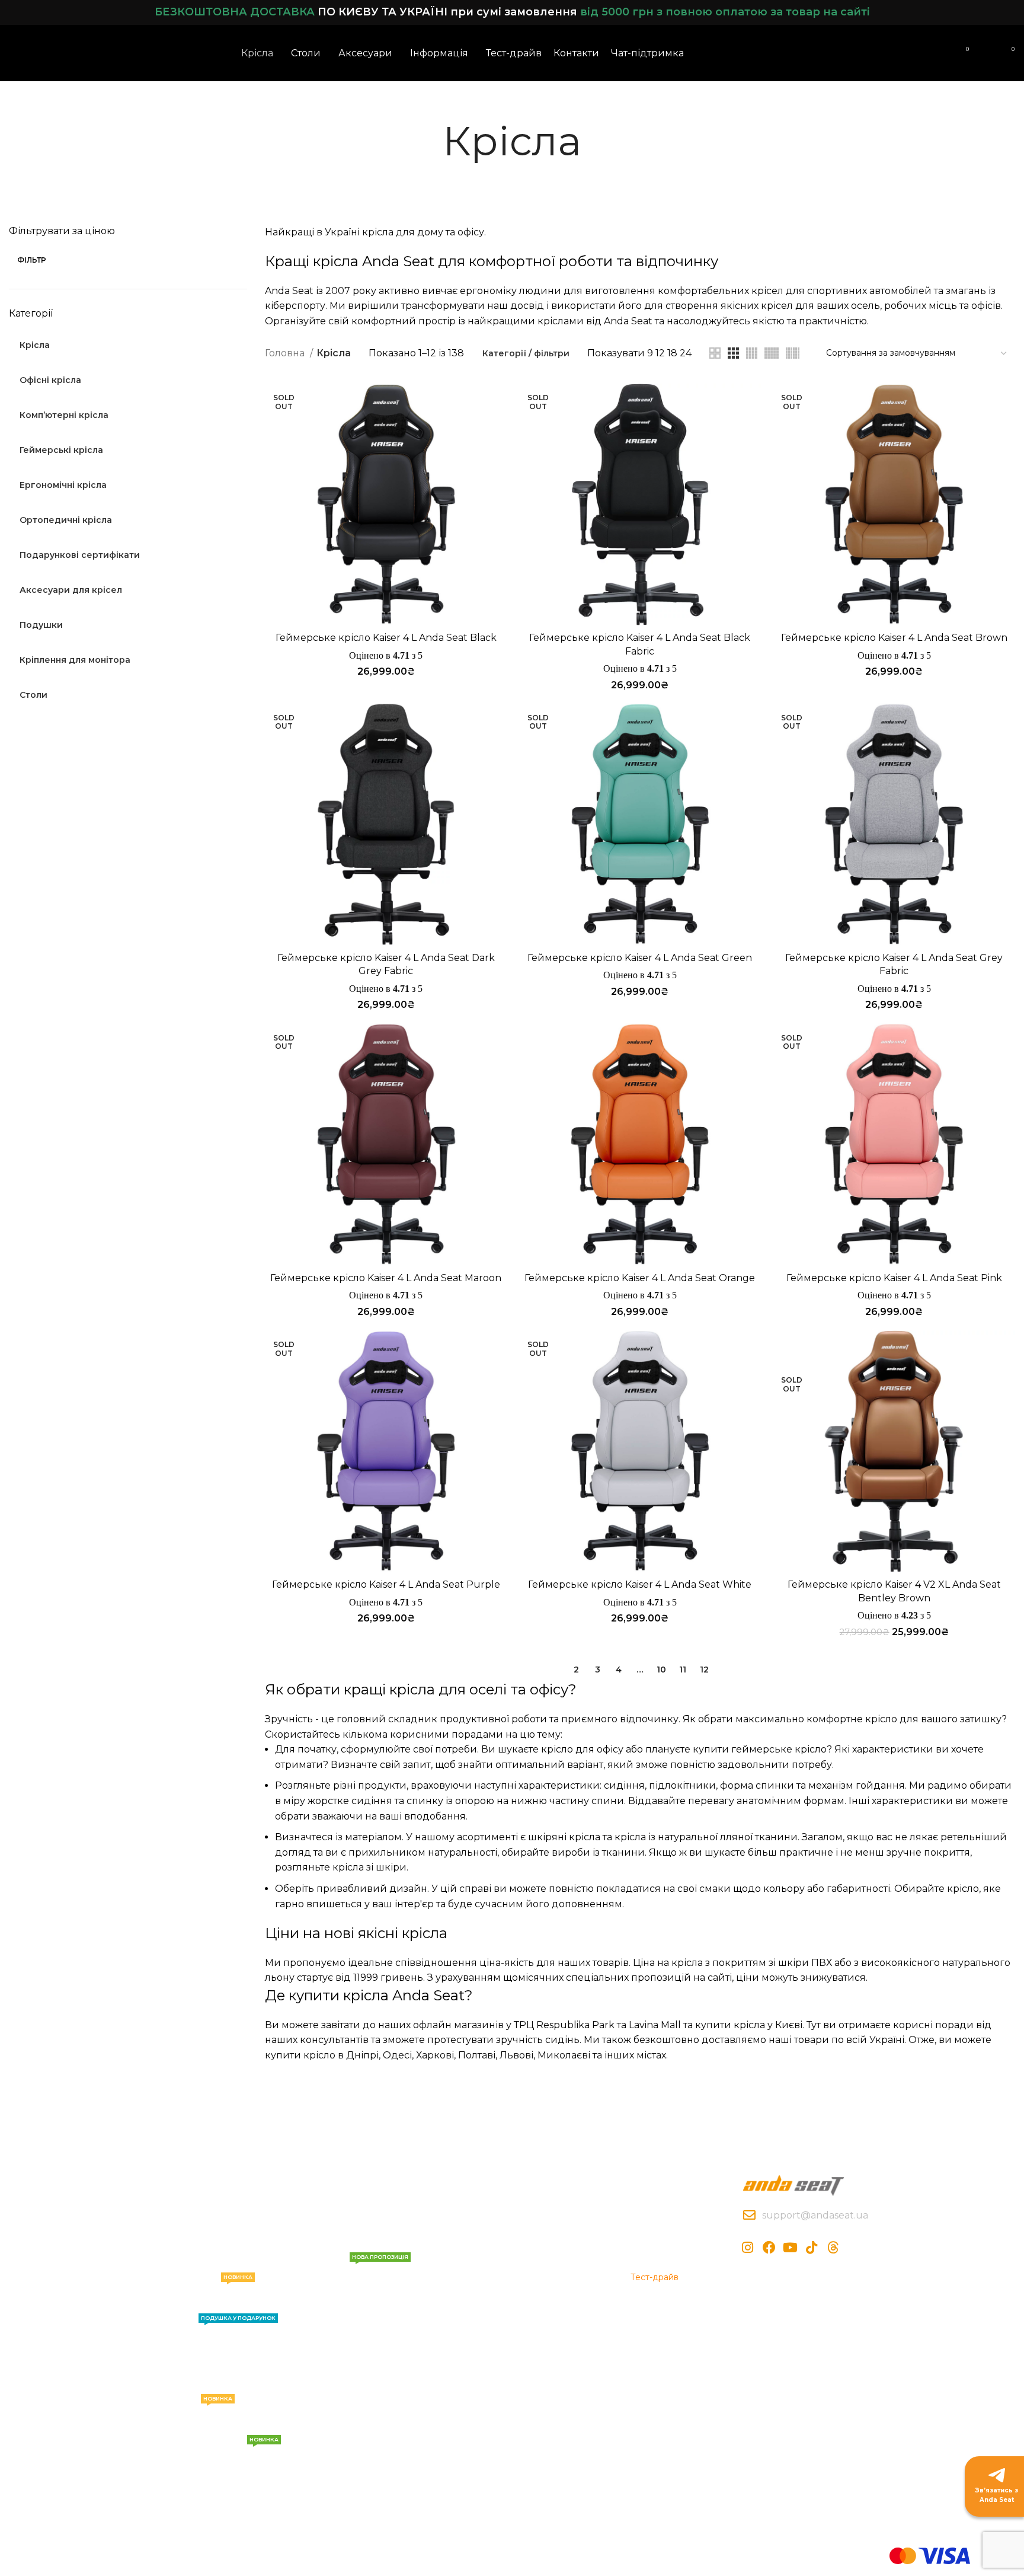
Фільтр (32, 260)
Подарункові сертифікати (229, 2452)
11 (683, 1670)
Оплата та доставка (560, 2206)
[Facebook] (769, 2248)
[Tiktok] (812, 2248)
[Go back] (428, 141)
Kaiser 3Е (199, 2226)
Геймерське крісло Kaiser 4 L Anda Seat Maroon (386, 1278)
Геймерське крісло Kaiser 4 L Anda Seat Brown (894, 638)
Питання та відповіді (337, 2246)
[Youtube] (791, 2248)
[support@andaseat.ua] (749, 2215)
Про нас (423, 2206)
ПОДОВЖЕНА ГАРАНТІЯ (343, 2269)
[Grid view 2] (715, 353)
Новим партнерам (669, 2257)
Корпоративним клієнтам (665, 2232)
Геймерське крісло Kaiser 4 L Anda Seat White (640, 1584)
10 (661, 1670)
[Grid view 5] (772, 353)
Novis (228, 2325)
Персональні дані (555, 2267)
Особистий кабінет (672, 2206)
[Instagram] (748, 2248)
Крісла (194, 2206)
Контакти (313, 2206)
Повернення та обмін (564, 2226)
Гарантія (311, 2226)
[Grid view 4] (752, 353)
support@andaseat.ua (815, 2215)
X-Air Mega (203, 2267)
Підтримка (320, 2185)
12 (704, 1670)
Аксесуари (203, 2429)
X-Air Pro (198, 2246)
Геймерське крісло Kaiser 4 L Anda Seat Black (386, 638)
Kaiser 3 (196, 2348)
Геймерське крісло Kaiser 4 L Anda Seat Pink (894, 1278)
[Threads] (833, 2248)
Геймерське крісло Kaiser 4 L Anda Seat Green (640, 958)
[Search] (920, 53)
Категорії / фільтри (526, 353)
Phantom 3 (204, 2388)
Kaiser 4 (196, 2307)
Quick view (498, 430)
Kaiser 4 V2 (216, 2284)
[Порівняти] (498, 403)
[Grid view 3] (733, 353)
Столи (206, 2406)
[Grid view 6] (793, 353)
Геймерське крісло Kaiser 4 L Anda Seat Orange (640, 1278)
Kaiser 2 (196, 2368)
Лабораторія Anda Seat (455, 2226)
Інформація (435, 2185)
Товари (199, 2185)
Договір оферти (552, 2246)
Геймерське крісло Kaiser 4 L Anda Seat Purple (386, 1584)
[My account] (941, 53)
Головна (286, 353)
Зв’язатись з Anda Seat (997, 2495)
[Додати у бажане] (498, 456)
